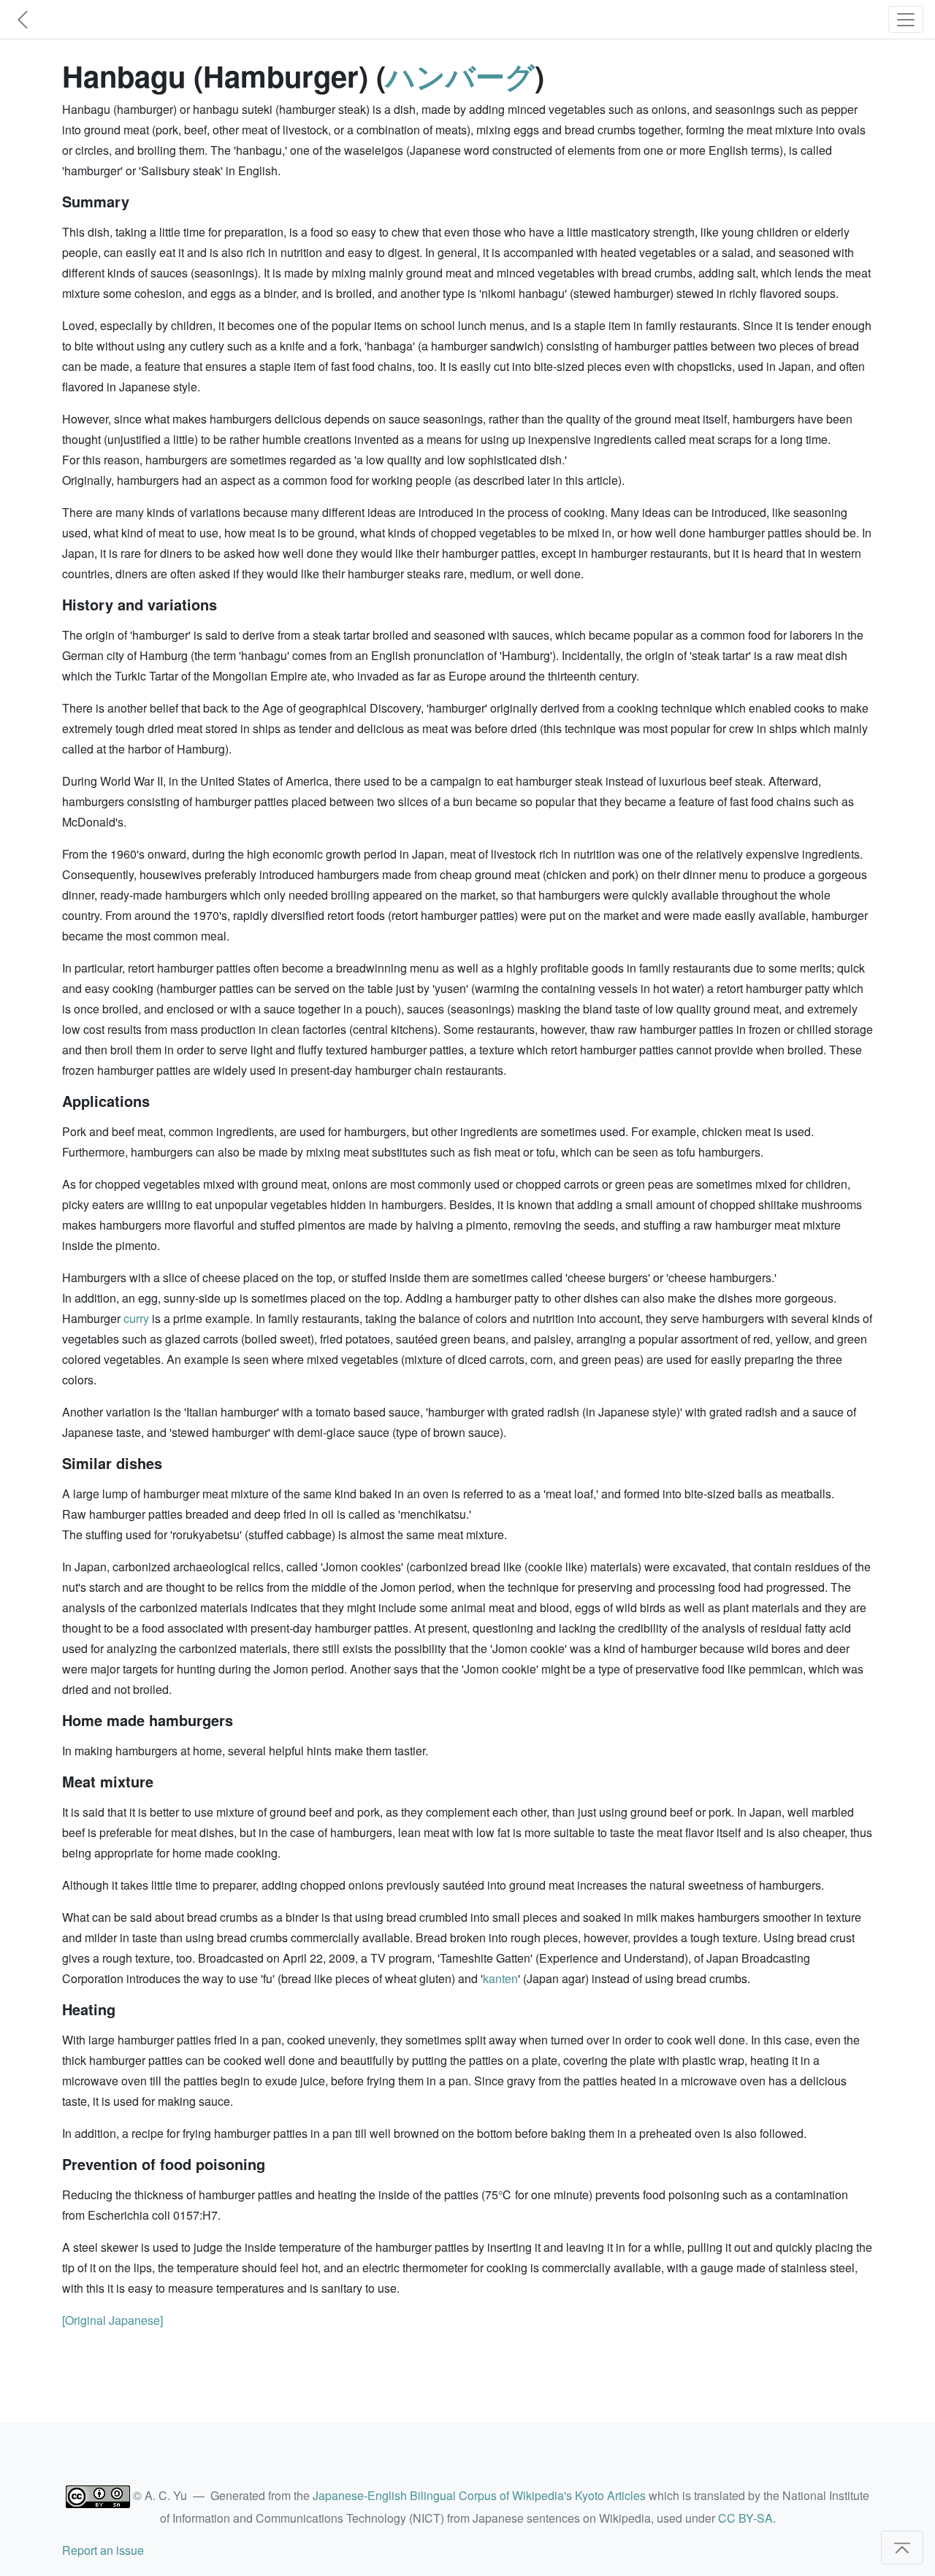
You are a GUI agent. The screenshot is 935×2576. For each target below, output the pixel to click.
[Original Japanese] (112, 2320)
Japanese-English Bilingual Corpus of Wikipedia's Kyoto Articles (479, 2495)
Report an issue (103, 2550)
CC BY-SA (745, 2518)
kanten (500, 1978)
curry (136, 1318)
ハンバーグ (460, 76)
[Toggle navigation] (906, 19)
